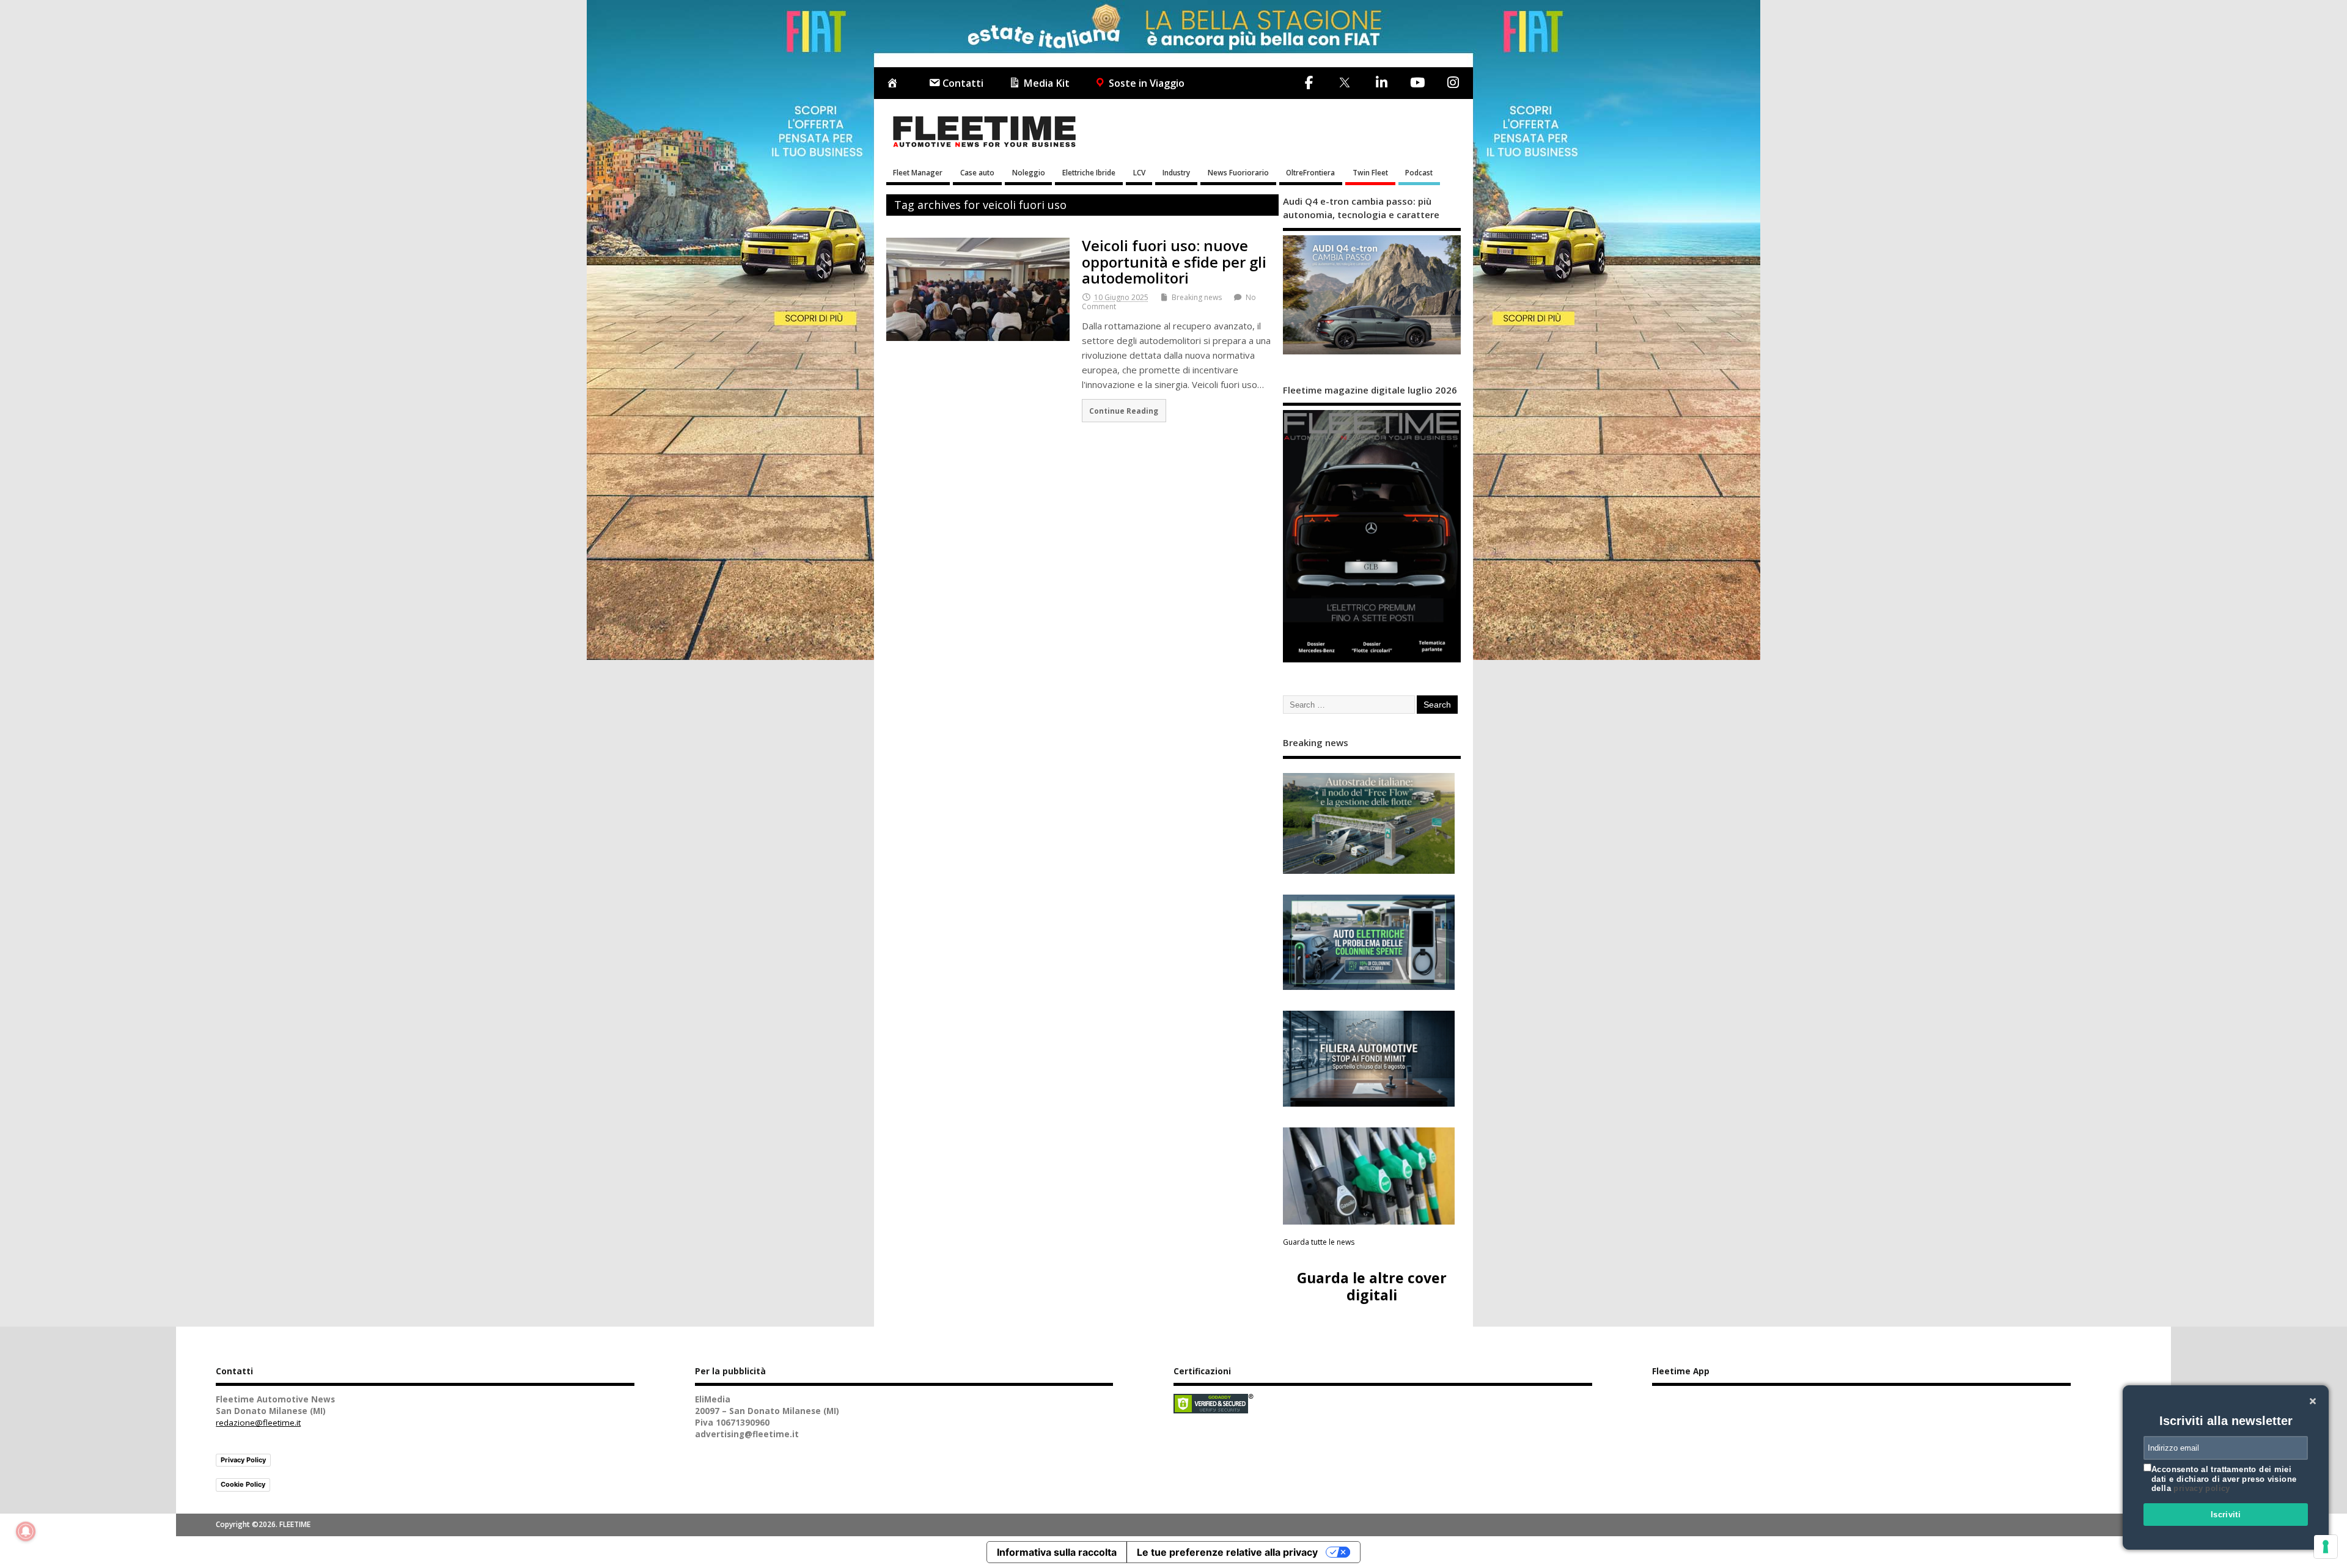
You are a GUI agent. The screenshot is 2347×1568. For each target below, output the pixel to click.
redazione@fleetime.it (258, 1423)
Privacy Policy (243, 1460)
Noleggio (1029, 172)
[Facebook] (1309, 82)
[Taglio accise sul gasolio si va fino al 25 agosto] (1369, 1176)
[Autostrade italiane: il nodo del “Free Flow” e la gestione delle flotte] (1369, 823)
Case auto (977, 172)
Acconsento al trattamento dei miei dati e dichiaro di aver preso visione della (2224, 1479)
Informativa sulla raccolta (1057, 1552)
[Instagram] (1453, 82)
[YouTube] (1417, 82)
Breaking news (1197, 297)
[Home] (895, 83)
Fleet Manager (918, 172)
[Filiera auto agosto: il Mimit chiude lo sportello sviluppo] (1369, 1059)
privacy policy (2202, 1488)
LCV (1139, 172)
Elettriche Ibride (1089, 172)
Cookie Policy (243, 1484)
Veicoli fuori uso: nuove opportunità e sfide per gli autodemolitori (1174, 262)
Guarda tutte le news (1319, 1242)
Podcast (1419, 172)
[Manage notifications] (26, 1531)
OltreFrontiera (1310, 172)
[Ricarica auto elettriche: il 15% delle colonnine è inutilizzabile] (1369, 943)
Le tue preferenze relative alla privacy (1227, 1552)
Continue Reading (1124, 411)
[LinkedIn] (1381, 82)
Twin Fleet (1370, 172)
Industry (1176, 172)
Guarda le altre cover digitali (1372, 1286)
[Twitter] (1344, 83)
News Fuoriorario (1238, 172)
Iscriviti (2226, 1515)
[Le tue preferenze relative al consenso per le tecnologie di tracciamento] (2326, 1547)
